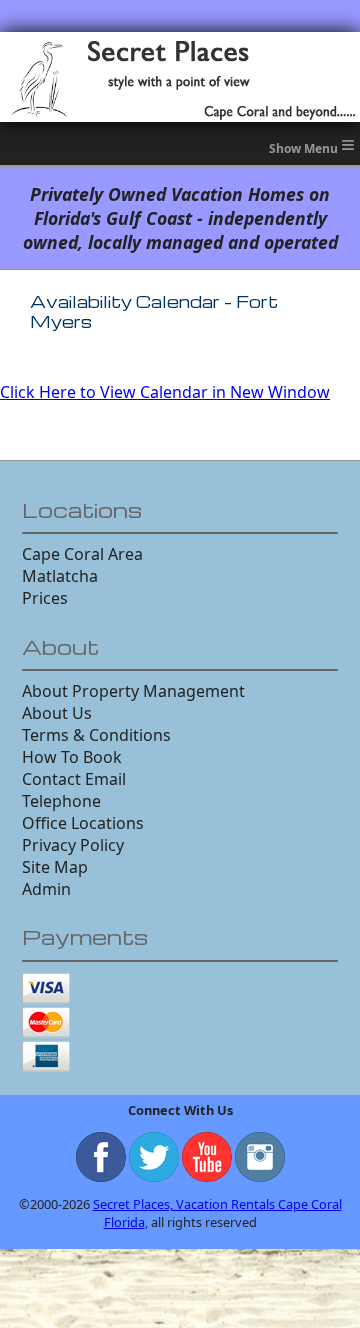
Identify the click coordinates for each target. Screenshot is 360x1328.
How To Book (72, 757)
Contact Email (74, 779)
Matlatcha (60, 576)
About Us (57, 713)
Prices (45, 598)
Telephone (61, 801)
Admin (46, 889)
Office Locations (83, 823)
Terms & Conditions (96, 735)
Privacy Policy (73, 845)
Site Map (55, 867)
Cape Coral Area (82, 554)
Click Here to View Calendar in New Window (165, 392)
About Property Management (133, 691)
